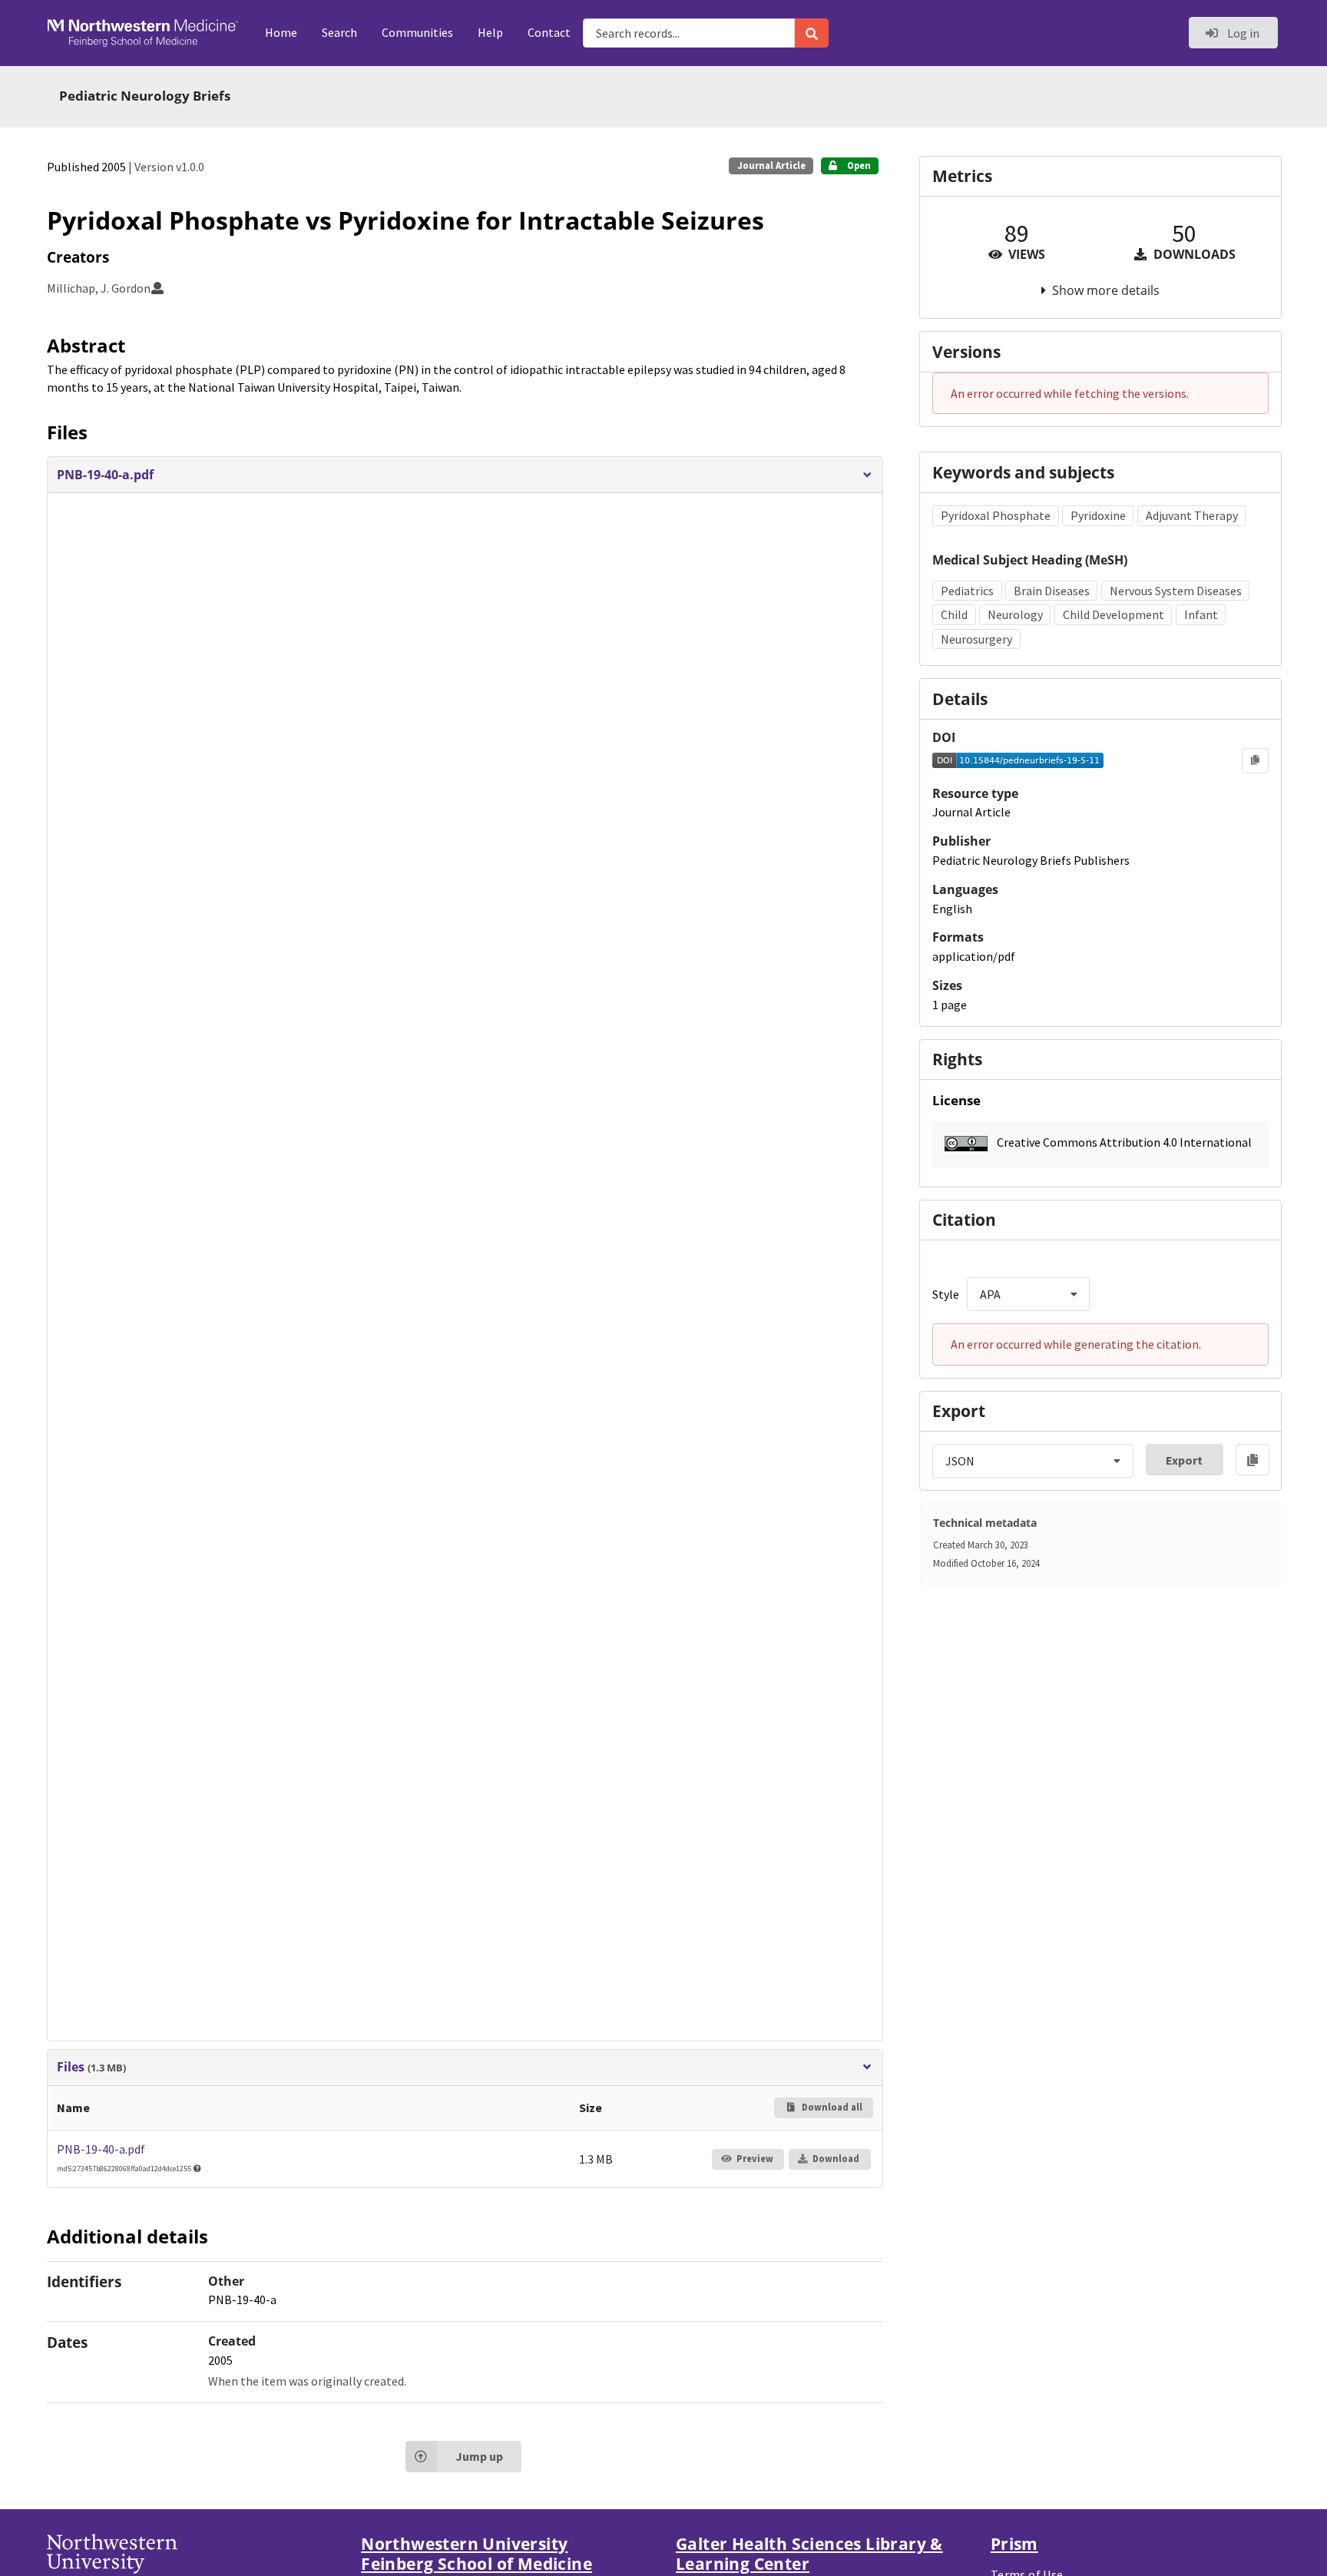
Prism (1014, 2544)
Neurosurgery (976, 639)
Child (954, 614)
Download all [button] (831, 2107)
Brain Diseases (1052, 591)
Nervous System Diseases (1176, 591)
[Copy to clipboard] (1255, 760)
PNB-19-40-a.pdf (101, 2149)
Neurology (1015, 614)
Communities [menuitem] (417, 32)
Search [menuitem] (339, 32)
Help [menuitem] (490, 32)
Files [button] (91, 2067)
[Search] (812, 33)
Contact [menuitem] (549, 32)
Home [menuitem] (281, 32)
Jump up (479, 2456)
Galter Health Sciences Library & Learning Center (809, 2554)
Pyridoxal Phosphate (996, 515)
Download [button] (836, 2159)
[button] (465, 475)
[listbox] (1028, 1294)
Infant (1201, 614)
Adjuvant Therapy (1192, 515)
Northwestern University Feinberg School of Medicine (477, 2554)
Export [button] (1184, 1460)
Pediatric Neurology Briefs (145, 96)
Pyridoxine (1098, 515)
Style (946, 1294)
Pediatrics (967, 591)
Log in (1242, 33)
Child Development (1114, 614)
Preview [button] (755, 2159)
